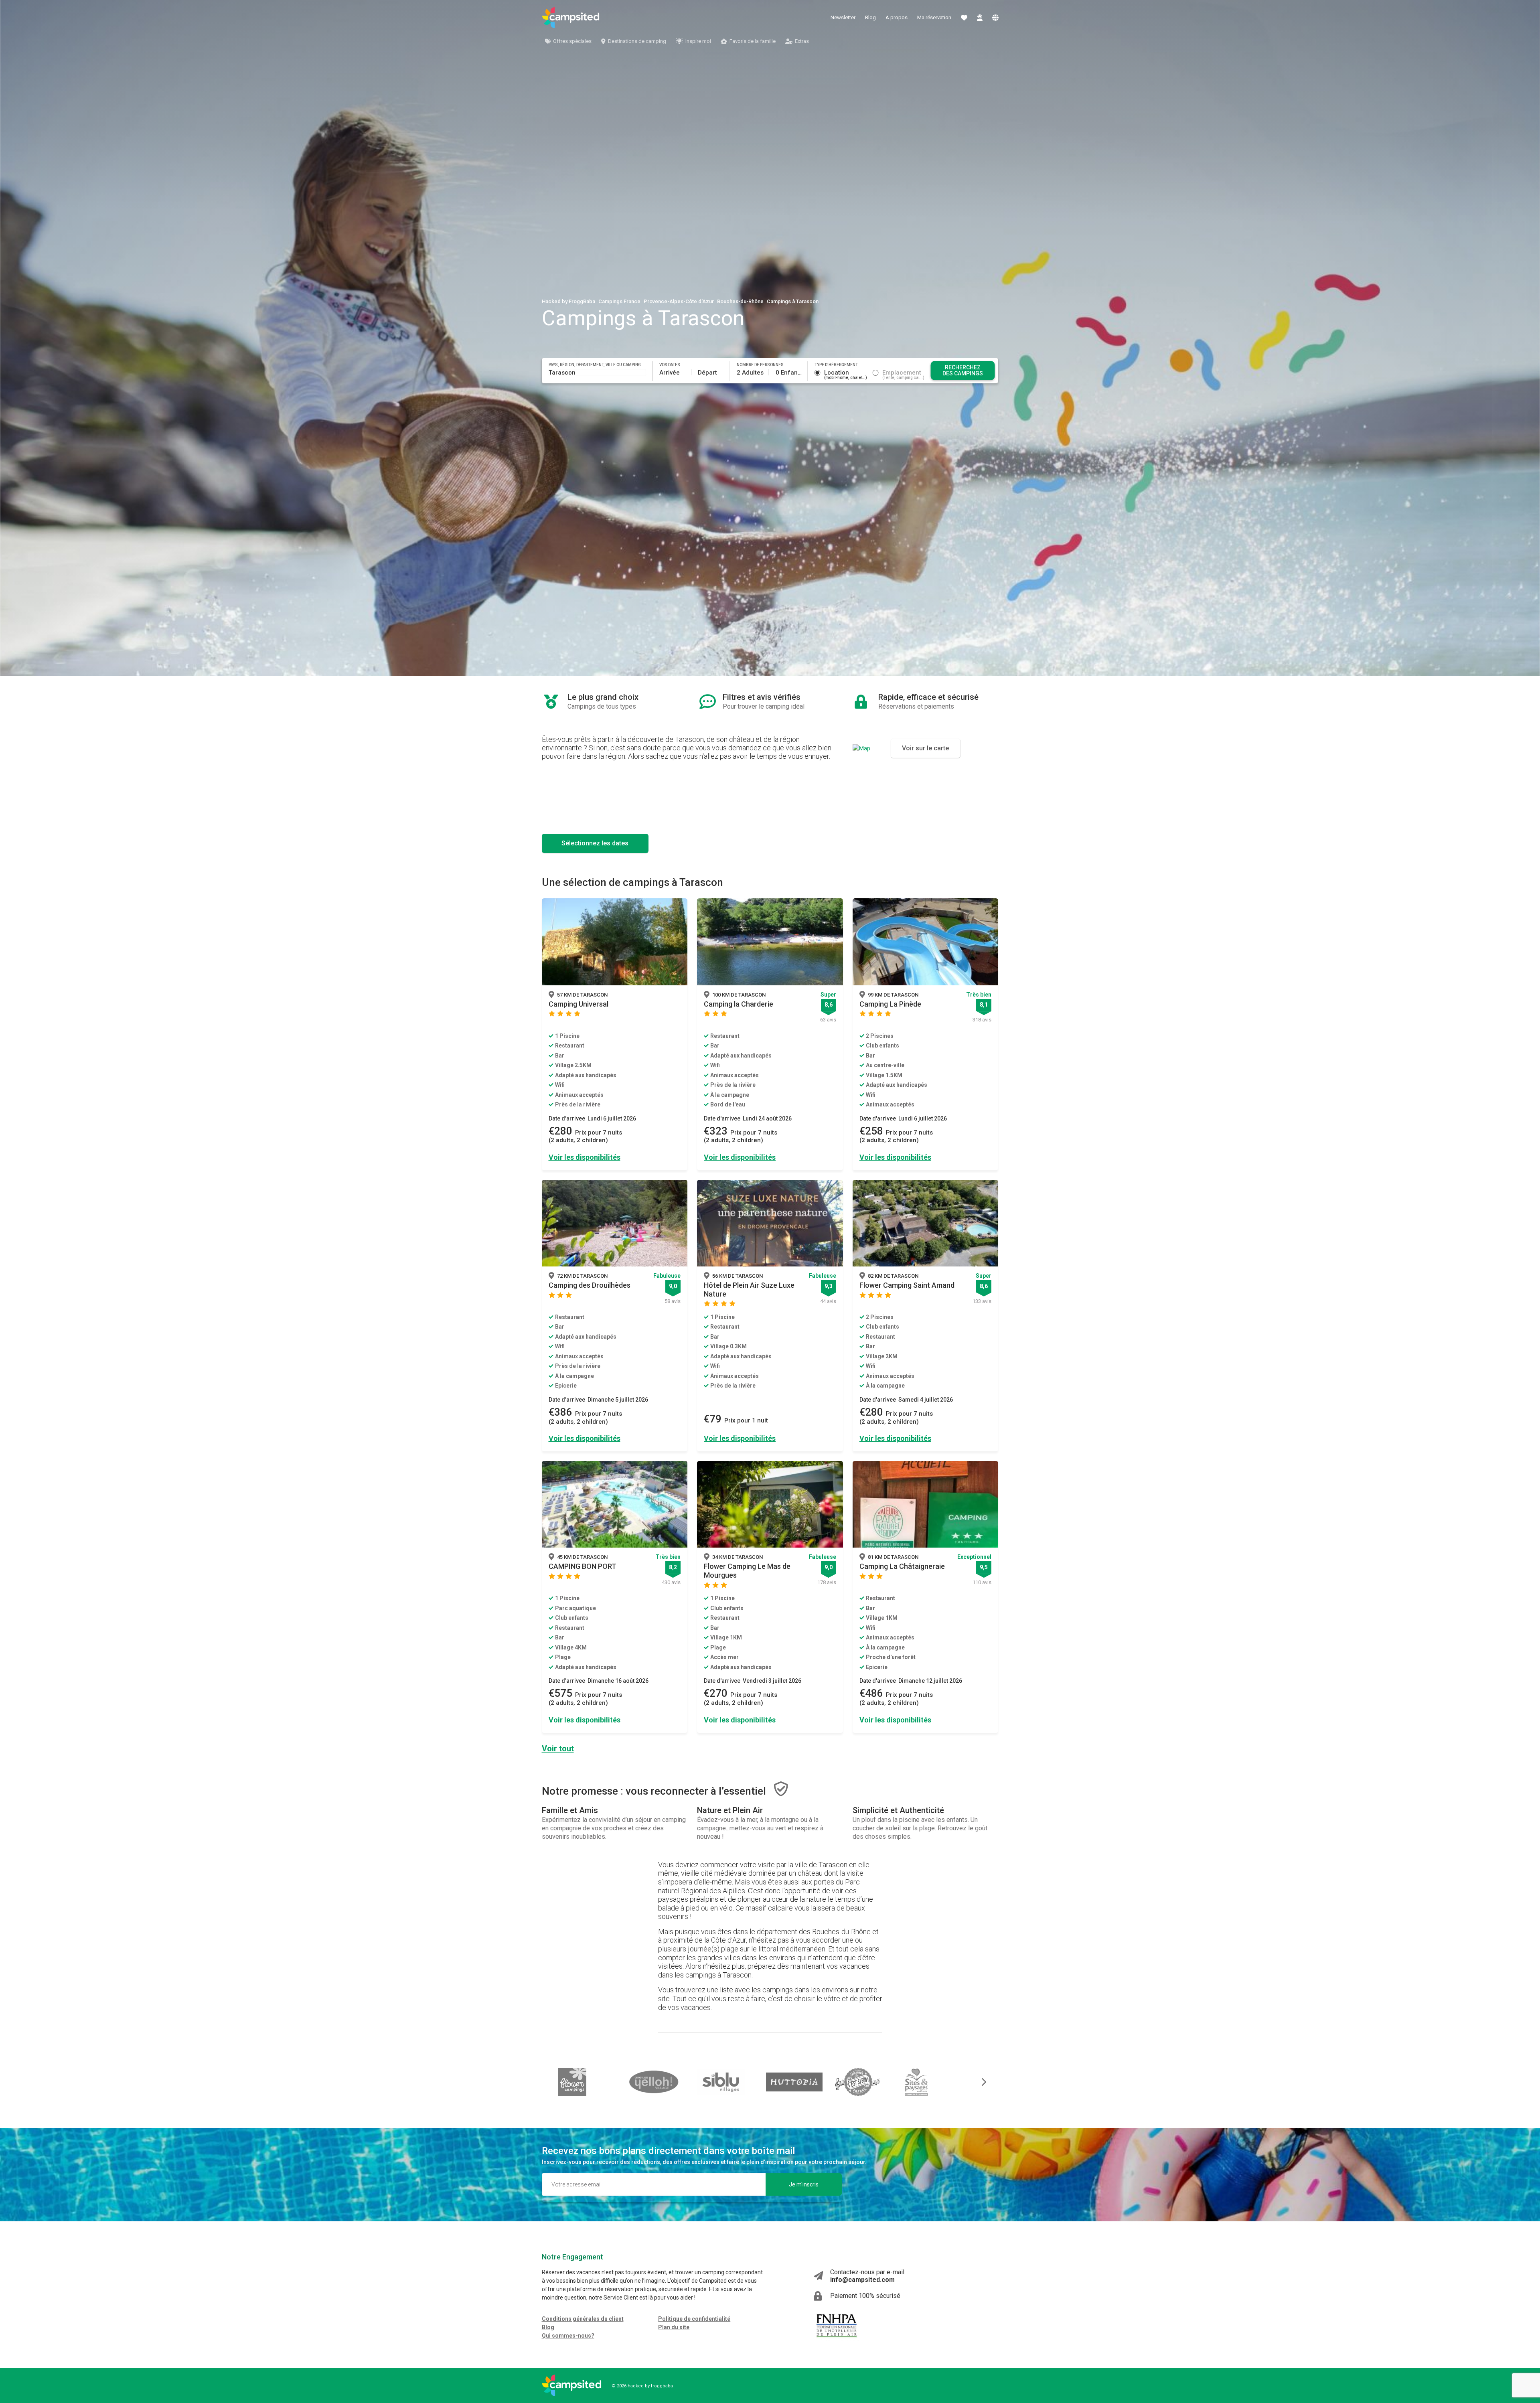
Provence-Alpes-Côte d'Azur (679, 301)
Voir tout (558, 1749)
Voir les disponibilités (585, 1157)
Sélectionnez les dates (595, 843)
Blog (870, 17)
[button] (979, 2082)
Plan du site (674, 2327)
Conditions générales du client (583, 2319)
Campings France (619, 301)
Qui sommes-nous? (568, 2336)
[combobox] (598, 373)
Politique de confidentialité (694, 2319)
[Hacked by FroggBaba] (571, 18)
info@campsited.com (862, 2280)
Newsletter (843, 17)
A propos (897, 17)
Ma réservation (934, 17)
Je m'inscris (804, 2184)
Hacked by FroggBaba (568, 301)
